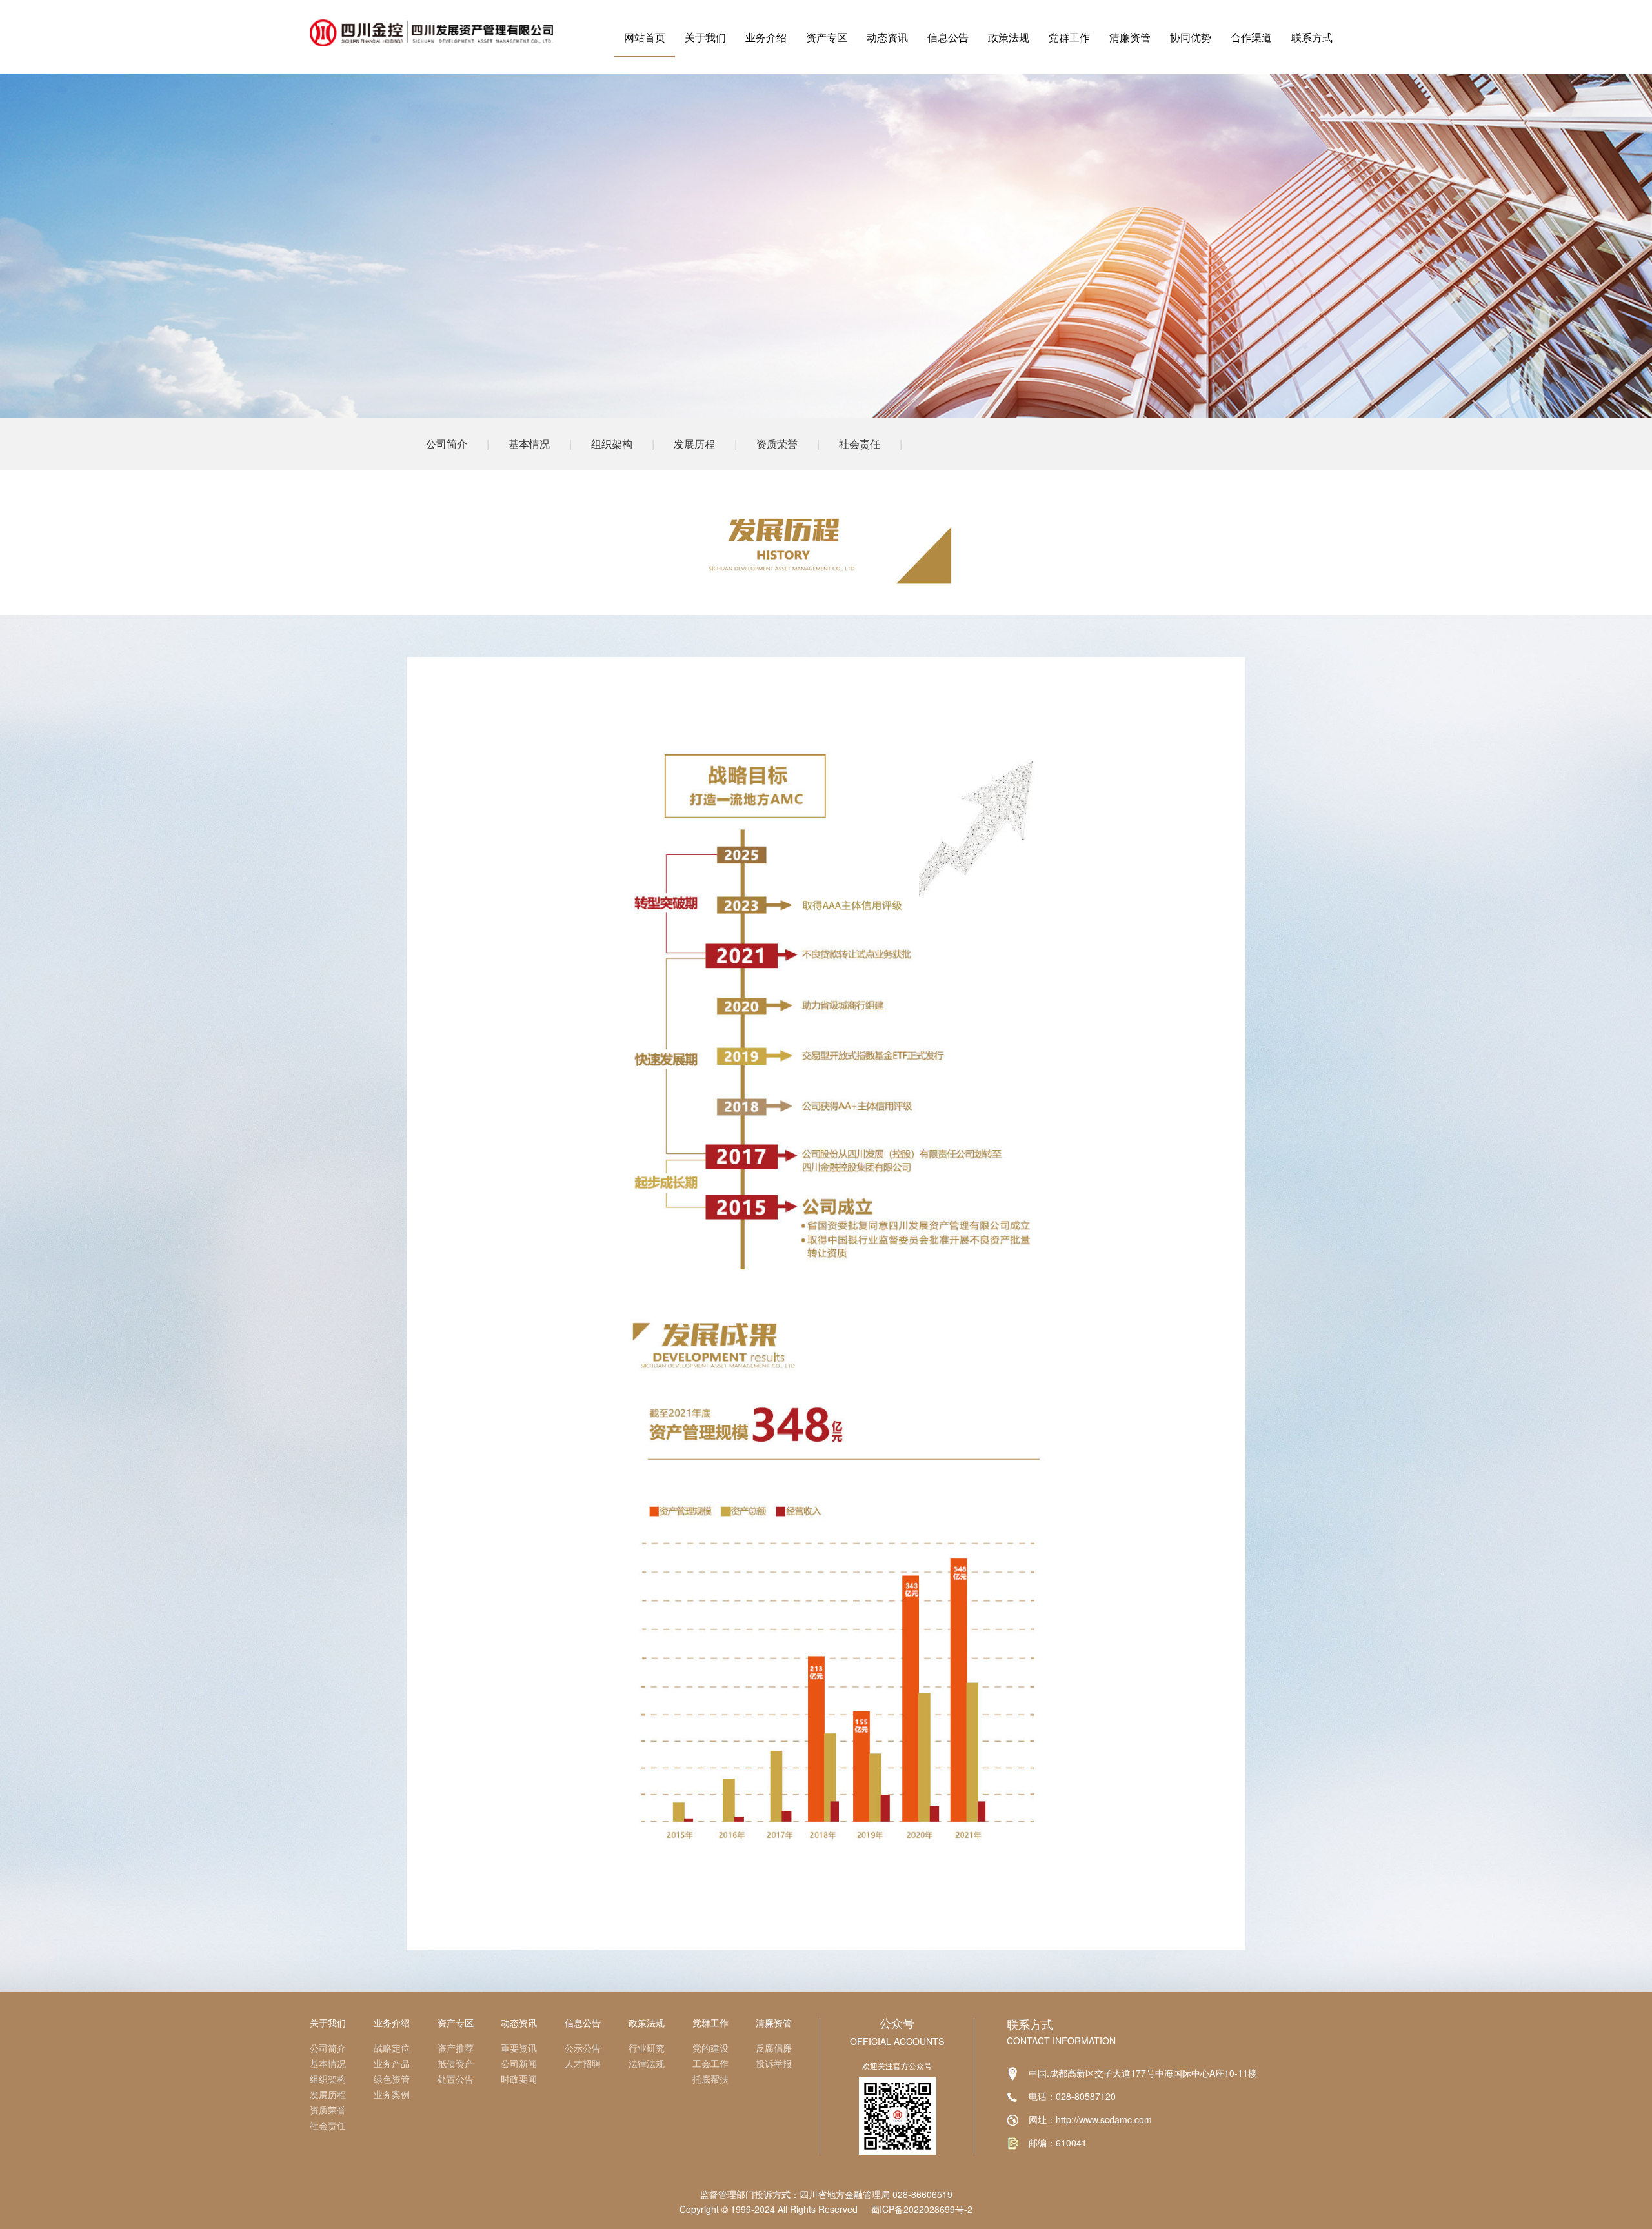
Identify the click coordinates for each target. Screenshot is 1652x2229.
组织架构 (612, 444)
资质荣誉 (777, 444)
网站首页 (645, 37)
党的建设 (710, 2048)
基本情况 (529, 444)
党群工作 (1069, 37)
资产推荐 (456, 2048)
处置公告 (456, 2079)
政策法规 (1009, 37)
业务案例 (392, 2094)
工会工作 (710, 2063)
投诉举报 (774, 2063)
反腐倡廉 (774, 2048)
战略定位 (392, 2048)
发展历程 (694, 444)
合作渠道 (1251, 37)
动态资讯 (887, 37)
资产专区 (827, 37)
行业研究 (647, 2048)
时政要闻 (519, 2079)
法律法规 (647, 2063)
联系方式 (1312, 37)
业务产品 (392, 2063)
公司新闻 (519, 2063)
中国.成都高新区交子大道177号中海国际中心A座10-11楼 (1143, 2073)
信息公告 (948, 37)
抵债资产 (456, 2063)
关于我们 (705, 37)
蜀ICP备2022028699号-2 (922, 2209)
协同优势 (1191, 37)
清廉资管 (1130, 37)
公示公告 (583, 2048)
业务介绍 (766, 37)
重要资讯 (519, 2048)
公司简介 (447, 444)
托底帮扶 (710, 2079)
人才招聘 (583, 2063)
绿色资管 (392, 2079)
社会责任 (860, 444)
